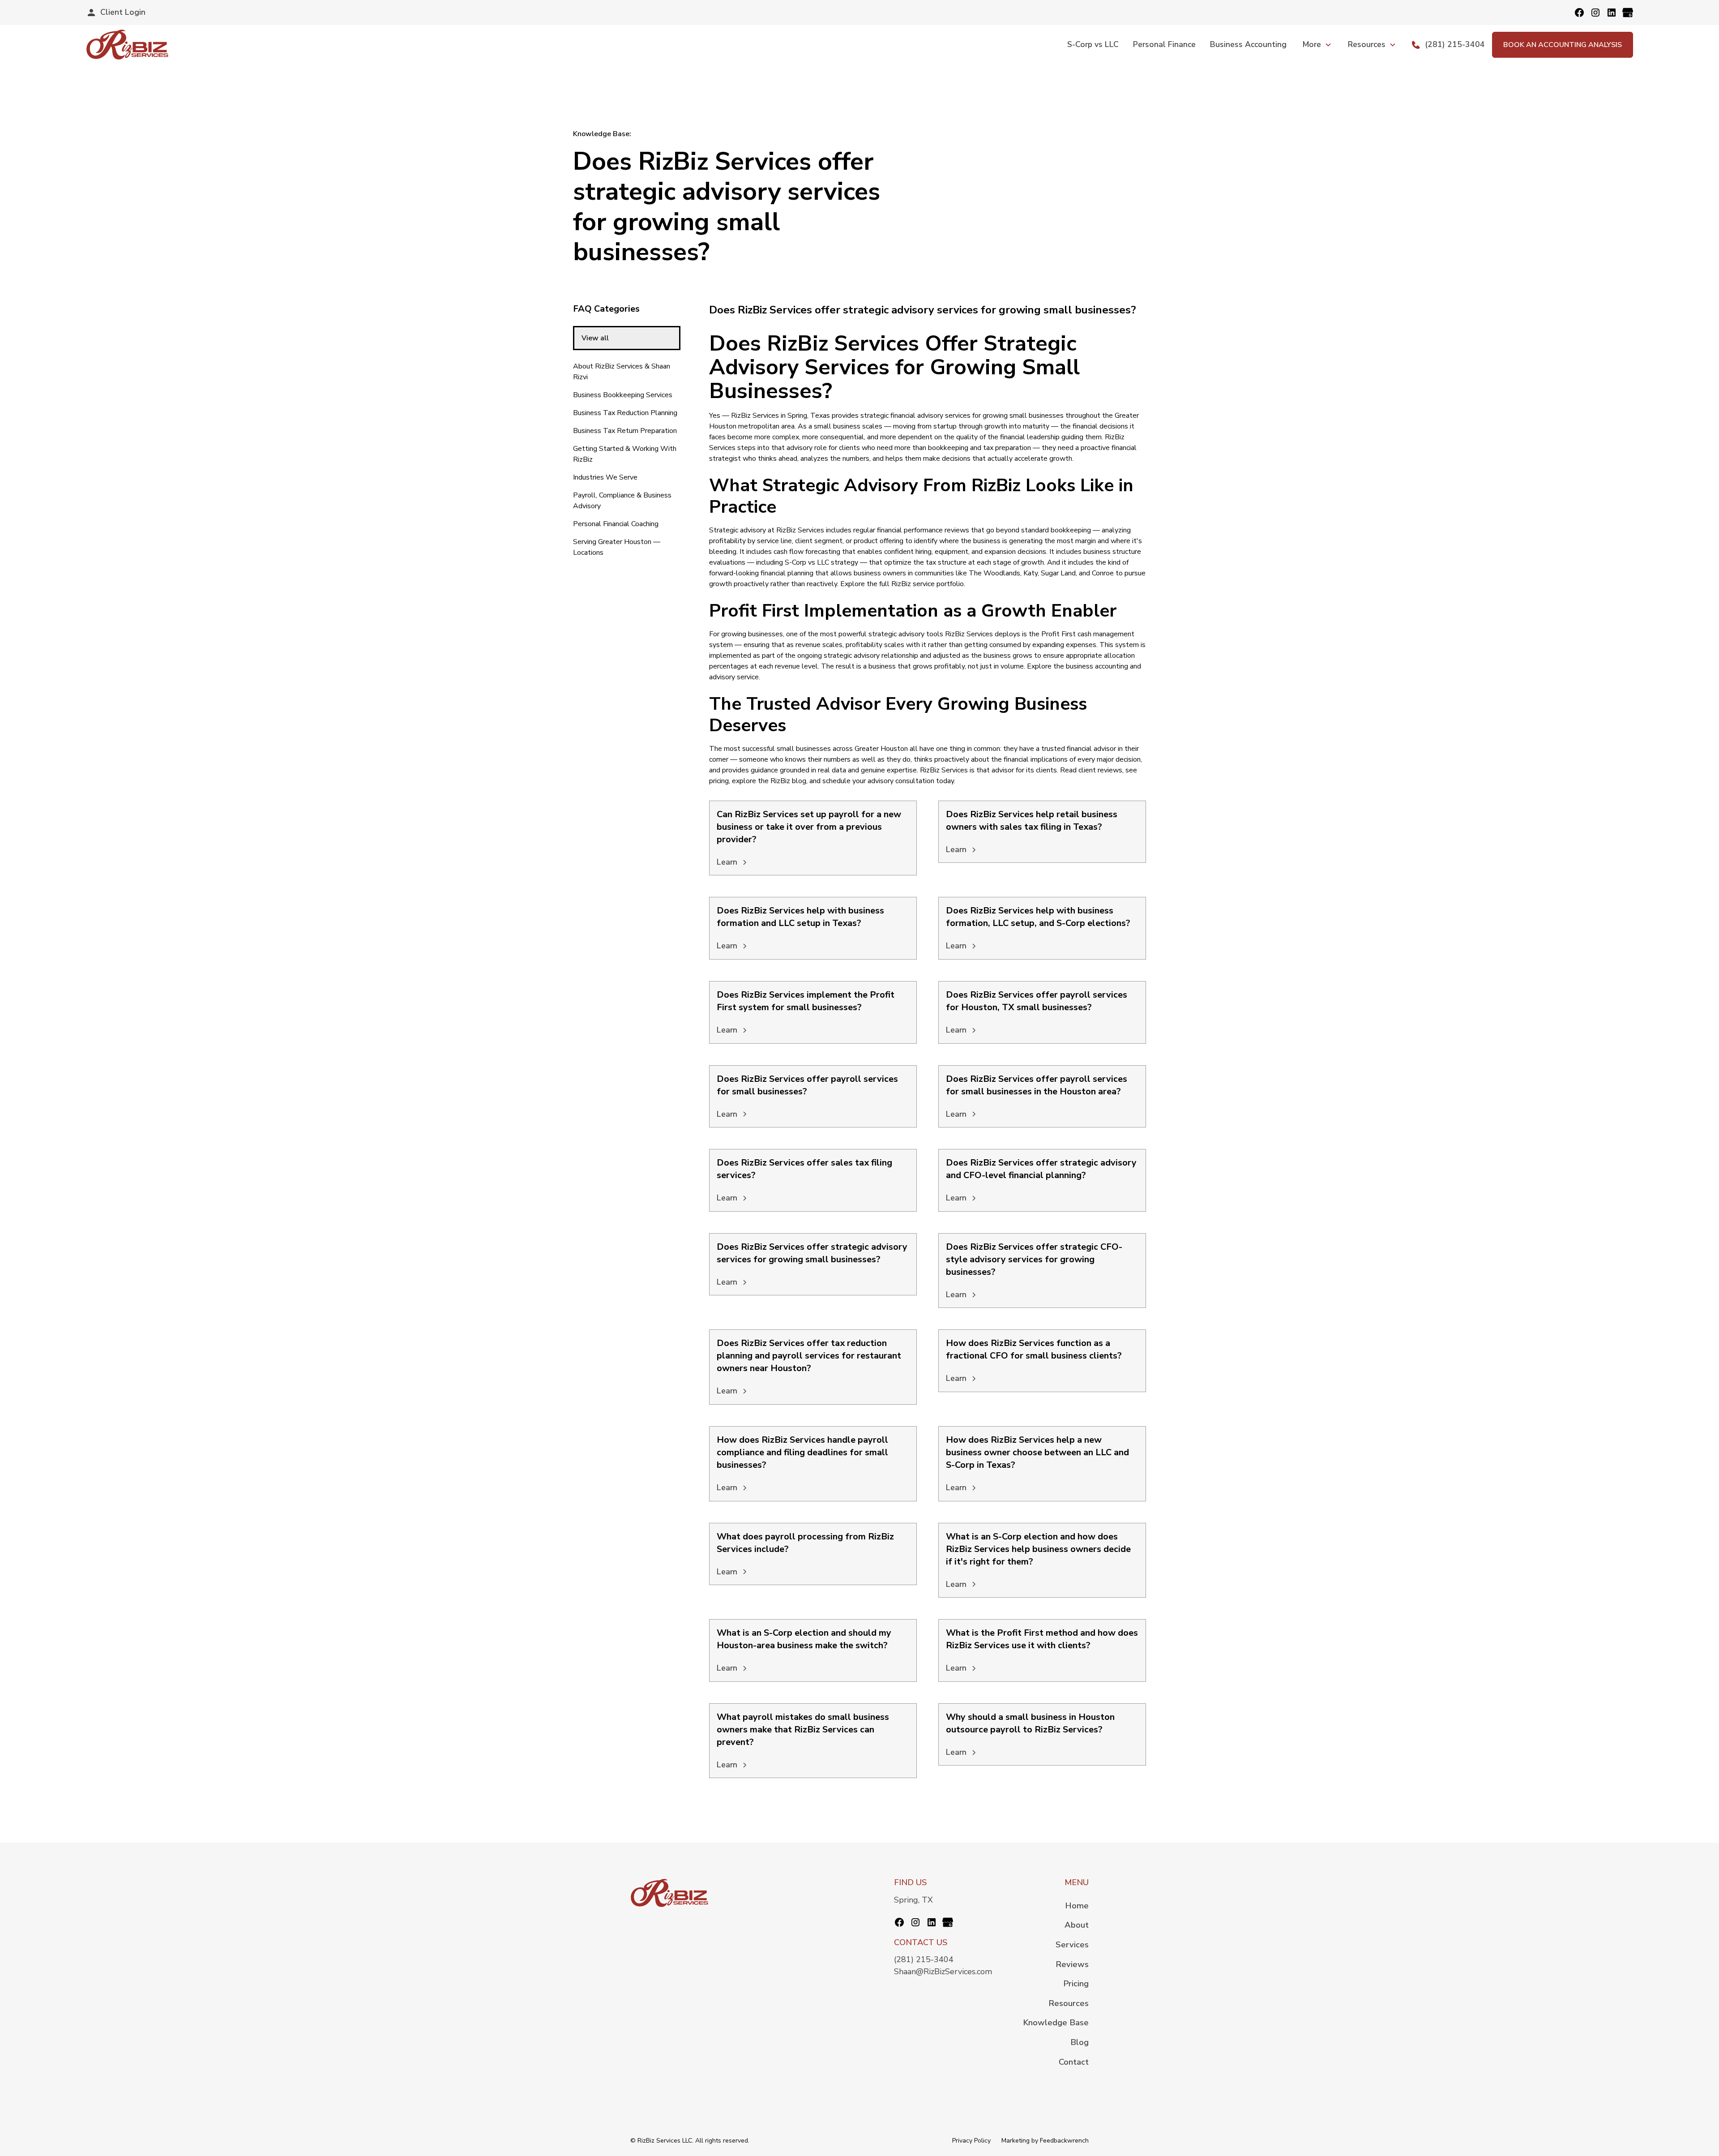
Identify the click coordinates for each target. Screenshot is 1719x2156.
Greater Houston (881, 749)
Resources (1069, 2003)
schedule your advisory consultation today (888, 781)
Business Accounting (1248, 44)
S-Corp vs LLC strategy (821, 562)
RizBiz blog (788, 781)
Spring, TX (913, 1900)
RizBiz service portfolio (928, 584)
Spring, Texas (809, 416)
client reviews (1100, 770)
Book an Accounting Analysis (1563, 45)
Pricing (1076, 1983)
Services (1072, 1944)
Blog (1080, 2042)
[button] (1317, 44)
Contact (1074, 2062)
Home (1077, 1905)
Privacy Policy (971, 2141)
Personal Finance (1164, 44)
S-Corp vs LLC (1093, 44)
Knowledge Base (1056, 2022)
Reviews (1072, 1964)
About (1077, 1925)
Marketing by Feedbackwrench (1045, 2141)
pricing (719, 781)
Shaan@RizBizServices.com (943, 1972)
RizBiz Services (755, 416)
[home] (127, 45)
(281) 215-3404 (924, 1959)
